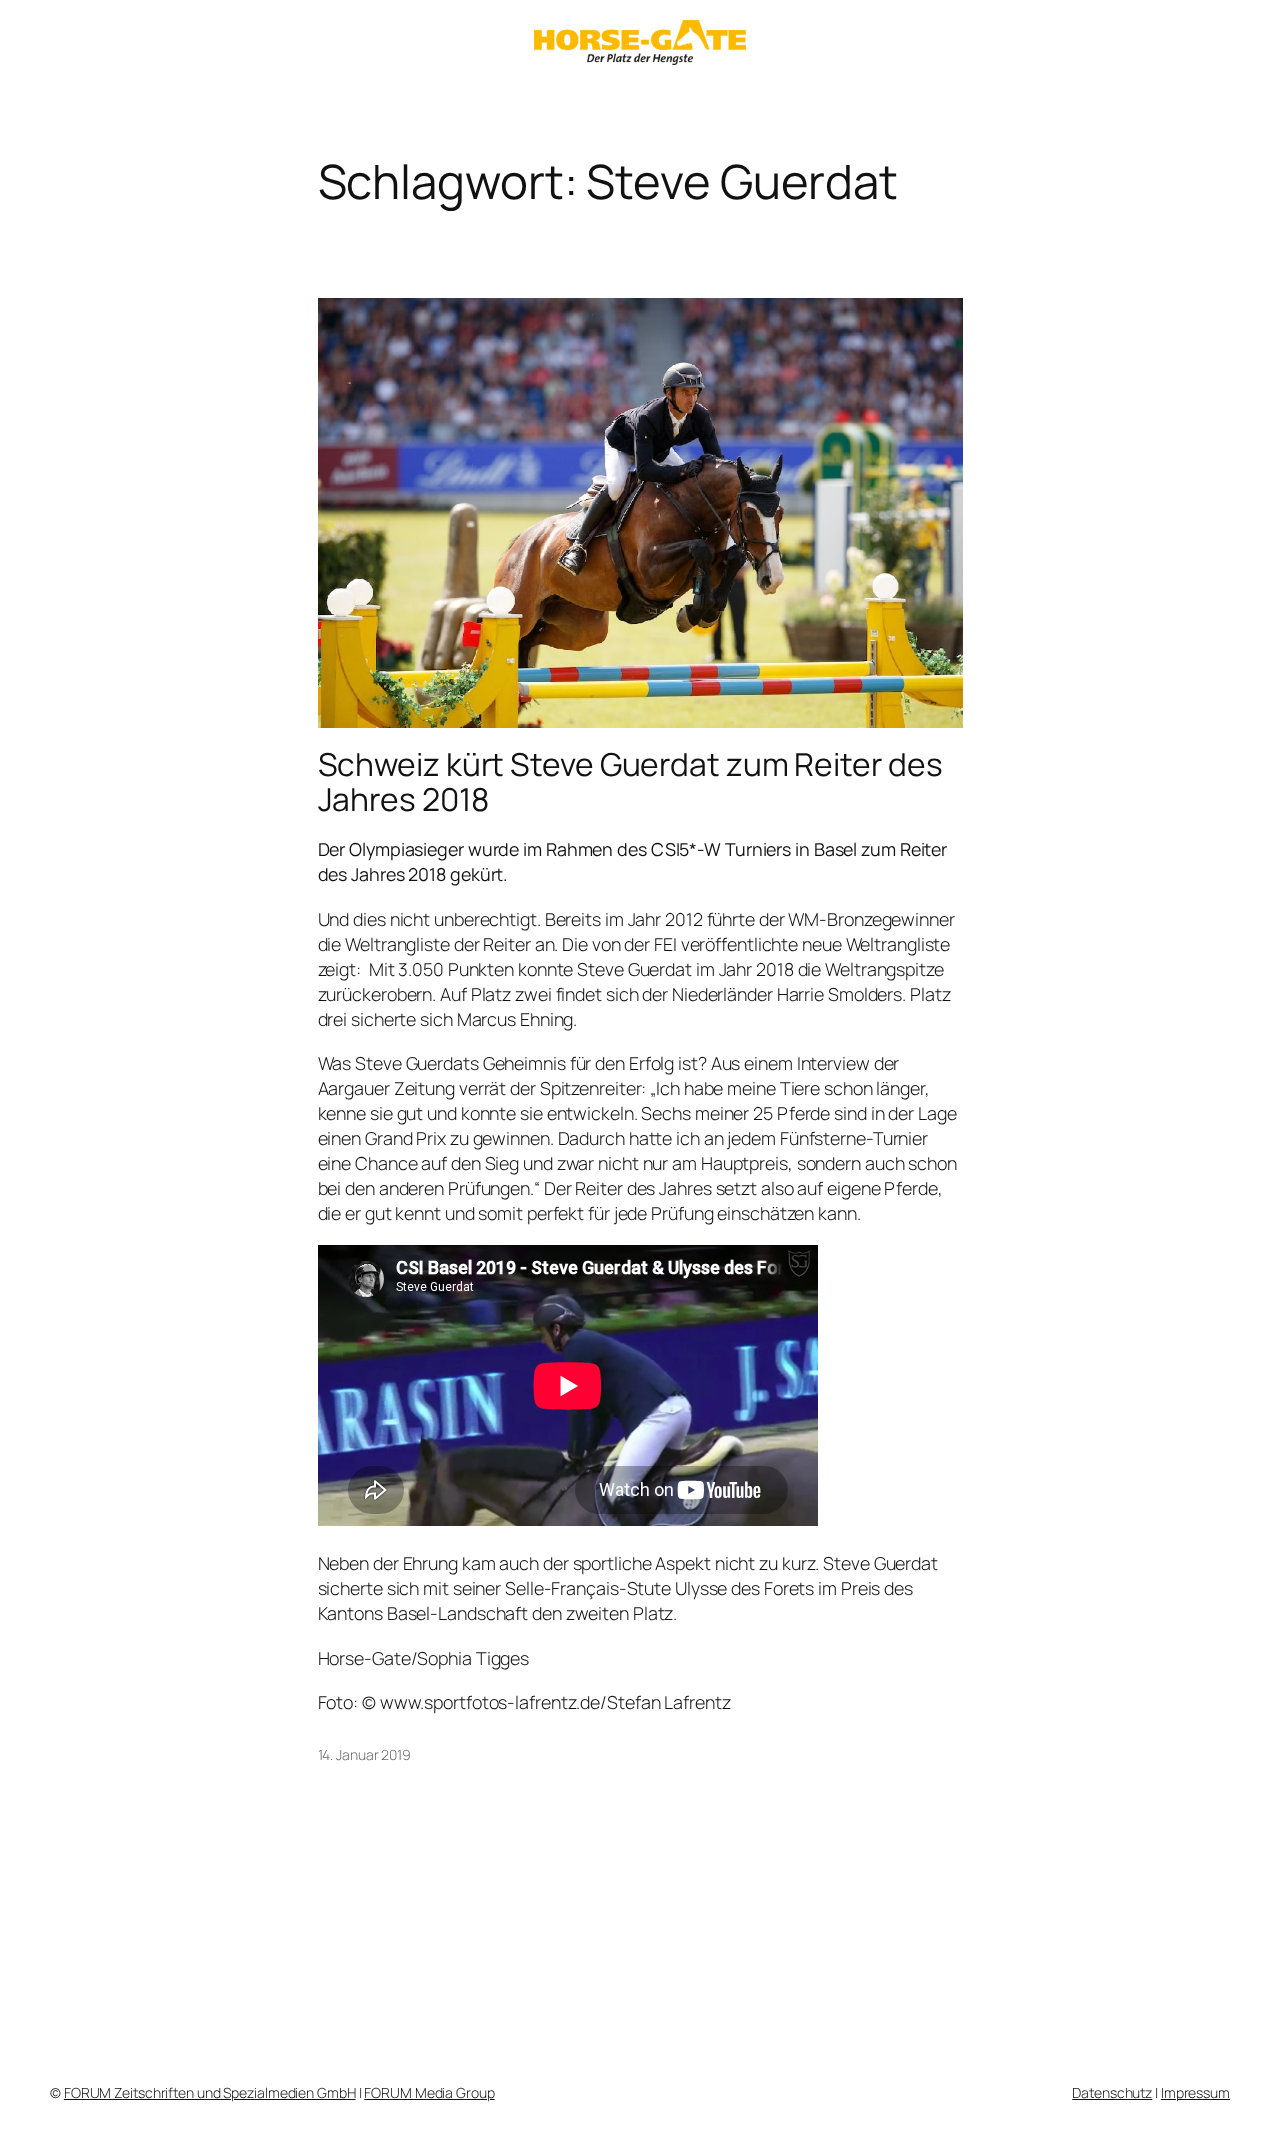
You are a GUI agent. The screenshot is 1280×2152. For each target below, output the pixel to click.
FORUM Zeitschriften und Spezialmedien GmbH (210, 2092)
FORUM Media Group (429, 2092)
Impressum (1195, 2092)
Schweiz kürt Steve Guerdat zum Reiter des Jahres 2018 (630, 782)
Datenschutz (1112, 2092)
